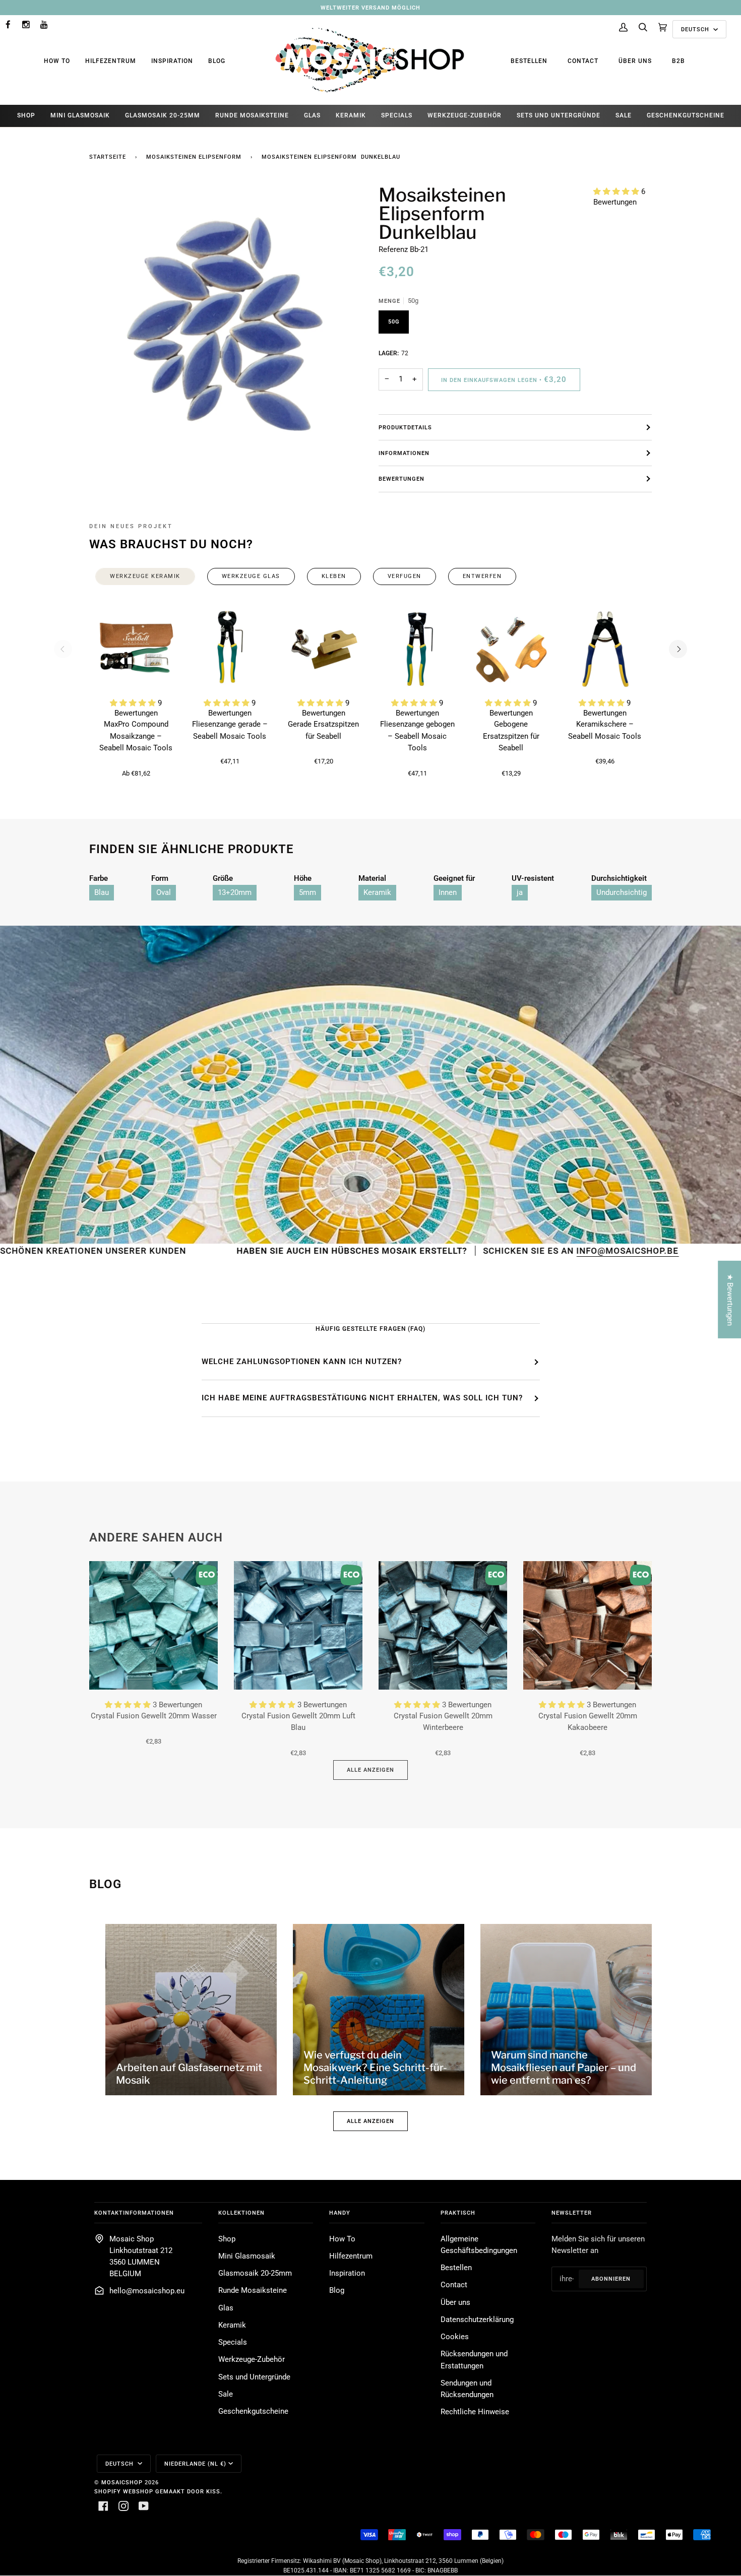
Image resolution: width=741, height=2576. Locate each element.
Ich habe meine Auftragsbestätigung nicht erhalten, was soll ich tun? (362, 1398)
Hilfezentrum (111, 61)
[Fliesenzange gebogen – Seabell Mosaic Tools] (417, 649)
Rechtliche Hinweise (475, 2412)
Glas (226, 2308)
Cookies (455, 2337)
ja (520, 893)
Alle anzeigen (371, 1770)
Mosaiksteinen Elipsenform (194, 157)
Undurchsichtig (622, 893)
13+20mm (235, 893)
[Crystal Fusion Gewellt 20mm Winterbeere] (443, 1625)
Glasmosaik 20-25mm (255, 2273)
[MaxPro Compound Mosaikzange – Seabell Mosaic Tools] (136, 649)
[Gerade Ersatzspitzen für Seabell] (324, 649)
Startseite (108, 157)
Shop (227, 2239)
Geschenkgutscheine (253, 2411)
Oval (164, 893)
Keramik (377, 893)
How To (57, 61)
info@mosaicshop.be (510, 1251)
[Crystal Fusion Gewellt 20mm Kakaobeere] (588, 1625)
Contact (583, 61)
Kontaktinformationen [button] (134, 2213)
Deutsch (696, 29)
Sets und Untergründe (254, 2377)
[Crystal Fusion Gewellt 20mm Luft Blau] (298, 1625)
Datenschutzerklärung (477, 2320)
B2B (678, 61)
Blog (217, 61)
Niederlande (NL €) (195, 2464)
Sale (226, 2394)
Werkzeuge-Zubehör (252, 2360)
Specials (233, 2342)
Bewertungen (402, 479)
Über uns (635, 61)
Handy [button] (340, 2213)
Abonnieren (611, 2279)
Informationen (404, 453)
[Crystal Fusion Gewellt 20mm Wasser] (153, 1625)
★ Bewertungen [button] (730, 1299)
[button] (617, 192)
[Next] (678, 649)
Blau (102, 893)
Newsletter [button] (572, 2213)
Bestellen (529, 61)
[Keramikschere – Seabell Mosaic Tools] (605, 649)
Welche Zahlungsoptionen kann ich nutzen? (302, 1362)
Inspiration (172, 61)
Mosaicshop (122, 2482)
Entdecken (649, 1251)
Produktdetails (405, 427)
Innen (448, 893)
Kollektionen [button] (241, 2213)
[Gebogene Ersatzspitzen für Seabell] (511, 649)
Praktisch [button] (458, 2213)
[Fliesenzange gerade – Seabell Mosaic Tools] (230, 649)
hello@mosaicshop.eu (147, 2291)
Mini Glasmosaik (247, 2256)
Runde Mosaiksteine (253, 2291)
